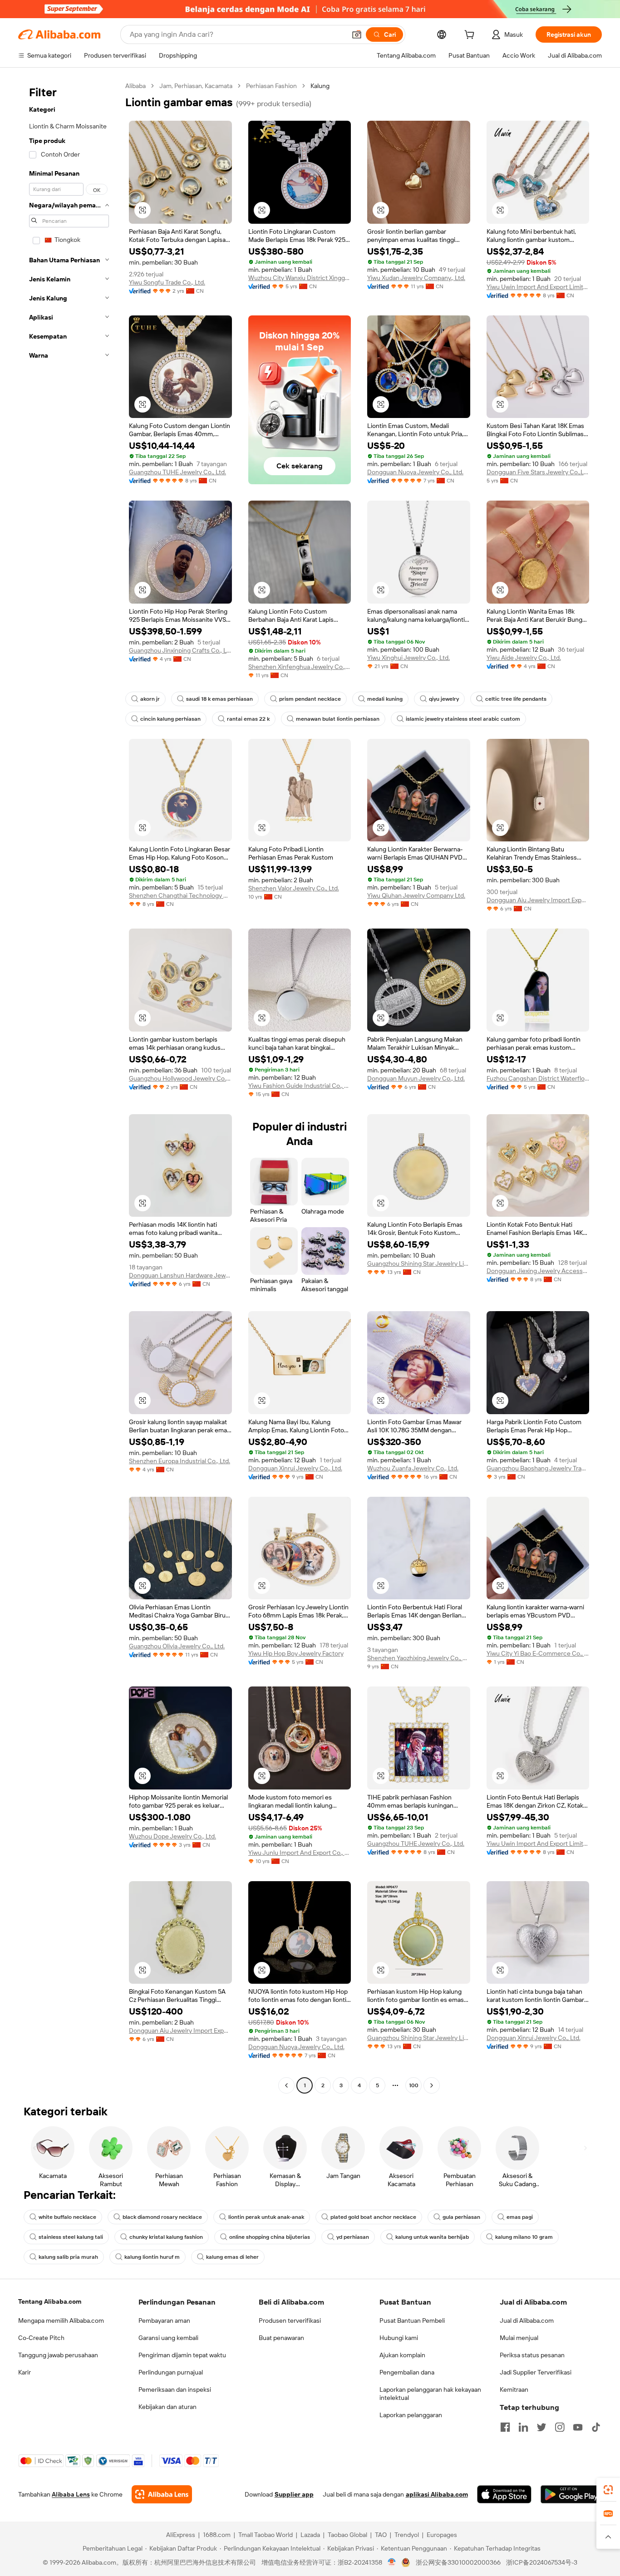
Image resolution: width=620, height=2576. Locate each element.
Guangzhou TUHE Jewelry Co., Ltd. (177, 472)
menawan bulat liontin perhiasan (338, 719)
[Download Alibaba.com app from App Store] (504, 2494)
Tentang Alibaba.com (50, 2301)
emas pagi (520, 2217)
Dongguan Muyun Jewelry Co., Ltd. (416, 1078)
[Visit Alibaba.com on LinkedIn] (523, 2427)
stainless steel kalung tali (71, 2237)
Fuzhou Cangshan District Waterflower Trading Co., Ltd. (538, 1078)
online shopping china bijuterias (270, 2237)
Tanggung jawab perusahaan (58, 2355)
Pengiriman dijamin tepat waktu (182, 2355)
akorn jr (150, 699)
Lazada (310, 2535)
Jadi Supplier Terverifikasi (536, 2372)
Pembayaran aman (164, 2320)
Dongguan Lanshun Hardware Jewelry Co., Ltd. (180, 1275)
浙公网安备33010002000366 (458, 2562)
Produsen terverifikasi (290, 2320)
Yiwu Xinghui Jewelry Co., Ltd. (408, 658)
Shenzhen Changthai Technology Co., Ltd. (180, 895)
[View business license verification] (392, 2562)
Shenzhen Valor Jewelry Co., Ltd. (294, 888)
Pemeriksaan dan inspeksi (175, 2389)
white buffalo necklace (67, 2217)
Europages (442, 2535)
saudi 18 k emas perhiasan (219, 699)
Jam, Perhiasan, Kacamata (196, 86)
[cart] (471, 36)
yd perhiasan (353, 2237)
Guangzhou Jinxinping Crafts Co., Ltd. (180, 650)
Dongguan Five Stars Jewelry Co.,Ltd (538, 472)
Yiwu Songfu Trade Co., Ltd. (167, 282)
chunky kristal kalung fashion (166, 2237)
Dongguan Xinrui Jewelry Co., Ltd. (295, 1468)
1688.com (217, 2535)
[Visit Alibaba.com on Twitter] (541, 2427)
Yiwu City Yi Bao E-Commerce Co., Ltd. (538, 1653)
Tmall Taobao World (266, 2535)
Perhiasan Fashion (271, 86)
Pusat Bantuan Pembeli (412, 2320)
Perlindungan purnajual (171, 2372)
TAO (381, 2535)
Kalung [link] (320, 86)
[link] (608, 2490)
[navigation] (69, 1087)
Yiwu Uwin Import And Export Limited (538, 287)
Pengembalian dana (407, 2372)
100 (414, 2085)
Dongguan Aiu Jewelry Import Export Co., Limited (538, 900)
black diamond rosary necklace (162, 2217)
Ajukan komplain (402, 2355)
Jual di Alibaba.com (527, 2320)
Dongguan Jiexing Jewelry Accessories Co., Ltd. (538, 1271)
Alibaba (135, 86)
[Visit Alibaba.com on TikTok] (596, 2427)
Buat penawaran (281, 2338)
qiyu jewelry (444, 699)
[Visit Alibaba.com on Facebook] (505, 2427)
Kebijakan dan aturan (167, 2407)
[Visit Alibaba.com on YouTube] (578, 2427)
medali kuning (385, 699)
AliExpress (181, 2535)
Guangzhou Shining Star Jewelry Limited (419, 1263)
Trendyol (407, 2535)
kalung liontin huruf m (152, 2257)
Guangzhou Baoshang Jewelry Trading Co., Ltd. (538, 1468)
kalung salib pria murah (68, 2257)
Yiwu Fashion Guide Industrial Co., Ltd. (300, 1086)
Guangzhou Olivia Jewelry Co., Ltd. (177, 1646)
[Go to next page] (432, 2085)
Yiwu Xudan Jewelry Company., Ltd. (416, 278)
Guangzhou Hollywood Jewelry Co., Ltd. (180, 1078)
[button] (357, 34)
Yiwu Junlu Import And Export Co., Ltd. (300, 1853)
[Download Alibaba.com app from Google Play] (571, 2494)
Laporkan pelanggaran (411, 2415)
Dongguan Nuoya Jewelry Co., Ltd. (415, 472)
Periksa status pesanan (532, 2355)
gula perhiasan (461, 2217)
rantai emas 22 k (248, 719)
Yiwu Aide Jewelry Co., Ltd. (524, 658)
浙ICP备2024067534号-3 (542, 2562)
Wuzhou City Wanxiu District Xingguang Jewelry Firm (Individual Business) (300, 278)
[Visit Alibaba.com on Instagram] (560, 2427)
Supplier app (294, 2494)
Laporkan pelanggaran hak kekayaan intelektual (430, 2394)
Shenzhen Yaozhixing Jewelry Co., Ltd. (419, 1658)
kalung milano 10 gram (524, 2237)
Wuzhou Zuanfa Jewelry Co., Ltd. (413, 1468)
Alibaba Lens (71, 2494)
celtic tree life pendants (516, 699)
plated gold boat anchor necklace (373, 2217)
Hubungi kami (399, 2338)
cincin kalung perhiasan (170, 719)
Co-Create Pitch (41, 2338)
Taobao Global (347, 2535)
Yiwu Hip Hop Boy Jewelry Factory (296, 1653)
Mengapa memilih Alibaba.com (61, 2320)
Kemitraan (514, 2389)
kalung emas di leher (232, 2257)
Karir (25, 2372)
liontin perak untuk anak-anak (266, 2217)
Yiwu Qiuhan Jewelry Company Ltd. (416, 895)
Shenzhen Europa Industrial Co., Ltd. (180, 1461)
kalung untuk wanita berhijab (432, 2237)
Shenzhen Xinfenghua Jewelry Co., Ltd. (300, 667)
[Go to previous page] (286, 2085)
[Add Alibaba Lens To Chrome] (162, 2494)
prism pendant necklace (310, 699)
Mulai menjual (519, 2338)
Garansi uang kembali (168, 2338)
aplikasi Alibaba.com (437, 2494)
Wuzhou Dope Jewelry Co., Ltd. (172, 1836)
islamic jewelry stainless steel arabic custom (463, 719)
